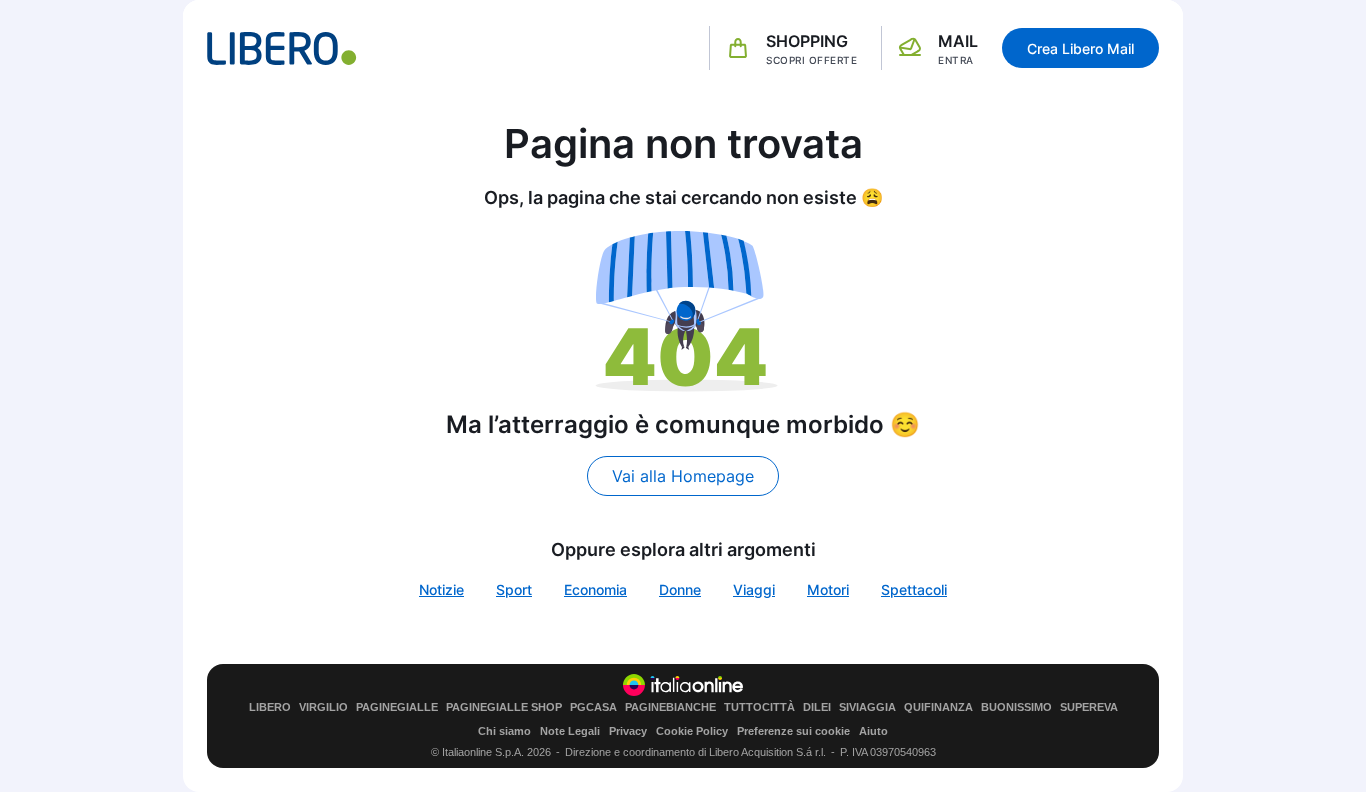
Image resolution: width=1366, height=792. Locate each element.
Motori (828, 589)
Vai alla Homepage (683, 476)
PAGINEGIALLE (397, 707)
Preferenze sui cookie (793, 731)
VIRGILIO (323, 707)
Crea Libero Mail (1080, 48)
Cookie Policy (692, 731)
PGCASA (593, 707)
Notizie (441, 589)
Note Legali (570, 731)
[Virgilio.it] (282, 48)
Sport (514, 589)
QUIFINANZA (938, 707)
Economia (595, 589)
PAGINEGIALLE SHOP (504, 707)
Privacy (628, 731)
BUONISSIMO (1016, 707)
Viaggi (754, 589)
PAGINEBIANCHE (670, 707)
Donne (680, 589)
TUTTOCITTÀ (759, 707)
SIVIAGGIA (867, 707)
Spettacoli (914, 589)
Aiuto (873, 731)
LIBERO (270, 707)
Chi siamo (504, 731)
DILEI (817, 707)
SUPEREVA (1089, 707)
